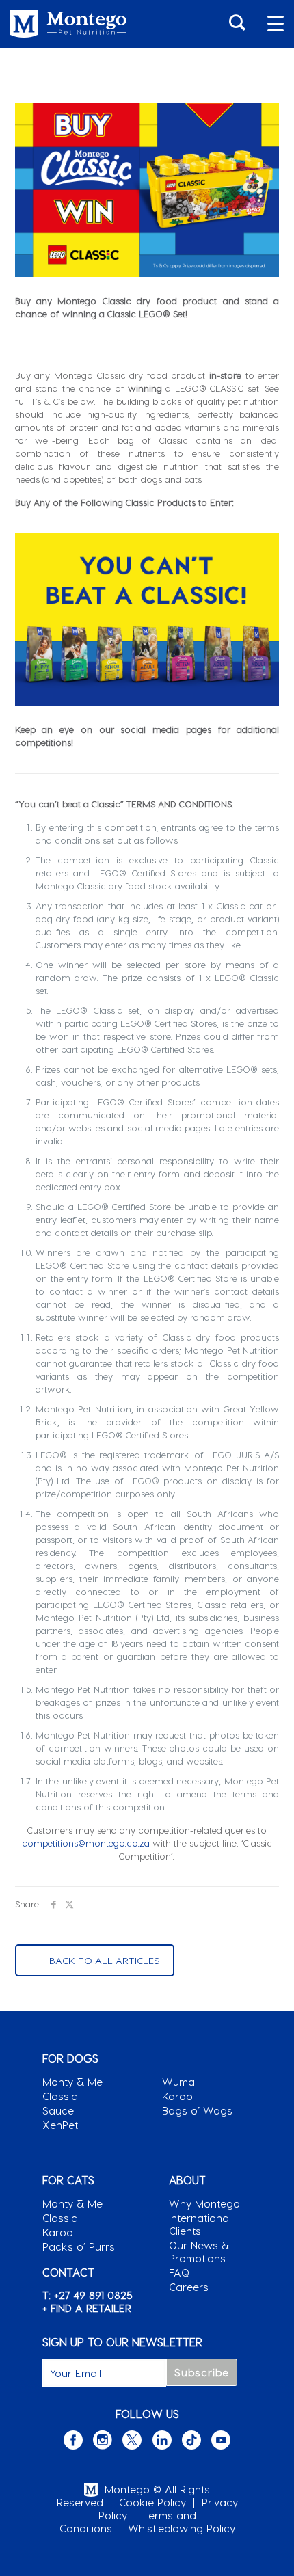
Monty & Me (72, 2082)
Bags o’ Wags (197, 2110)
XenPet (60, 2125)
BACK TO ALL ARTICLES (105, 1960)
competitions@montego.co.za (86, 1843)
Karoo (177, 2096)
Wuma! (179, 2082)
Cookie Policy (152, 2502)
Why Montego (204, 2203)
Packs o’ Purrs (79, 2246)
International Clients (200, 2224)
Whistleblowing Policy (182, 2528)
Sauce (58, 2110)
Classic (60, 2096)
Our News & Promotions (199, 2252)
